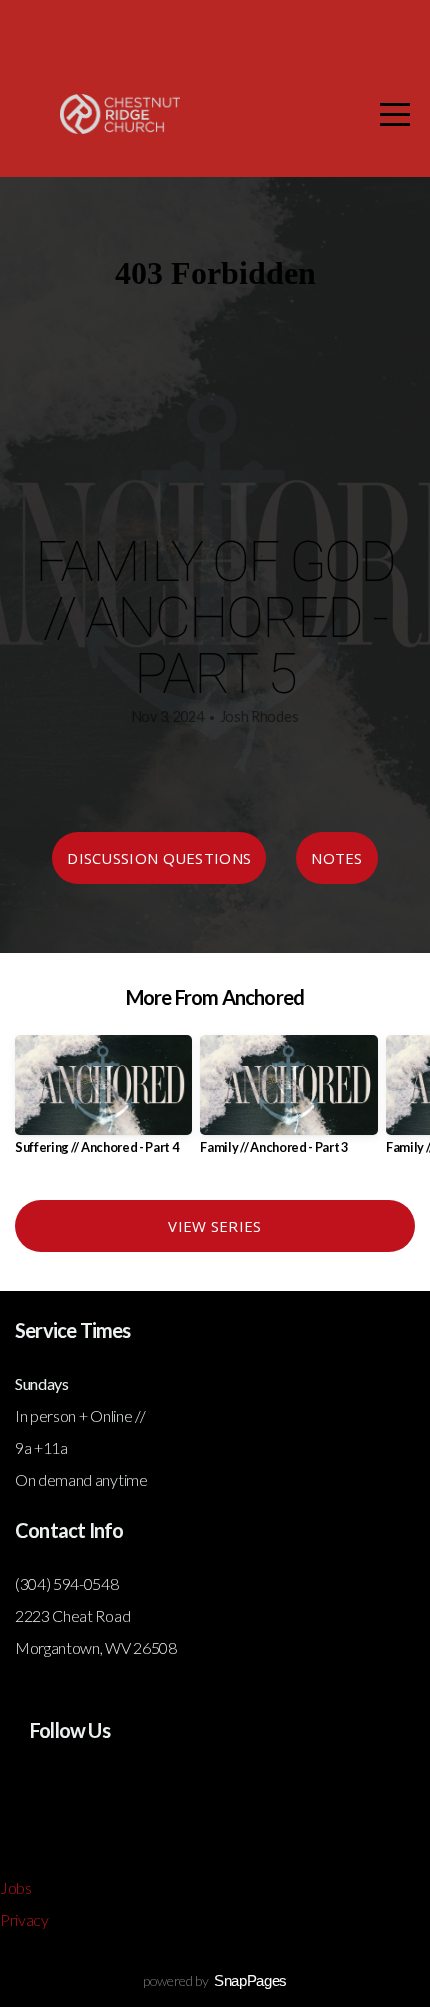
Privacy (24, 1919)
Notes (337, 858)
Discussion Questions (159, 858)
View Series (214, 1226)
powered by (215, 1980)
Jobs (16, 1887)
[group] (103, 1102)
